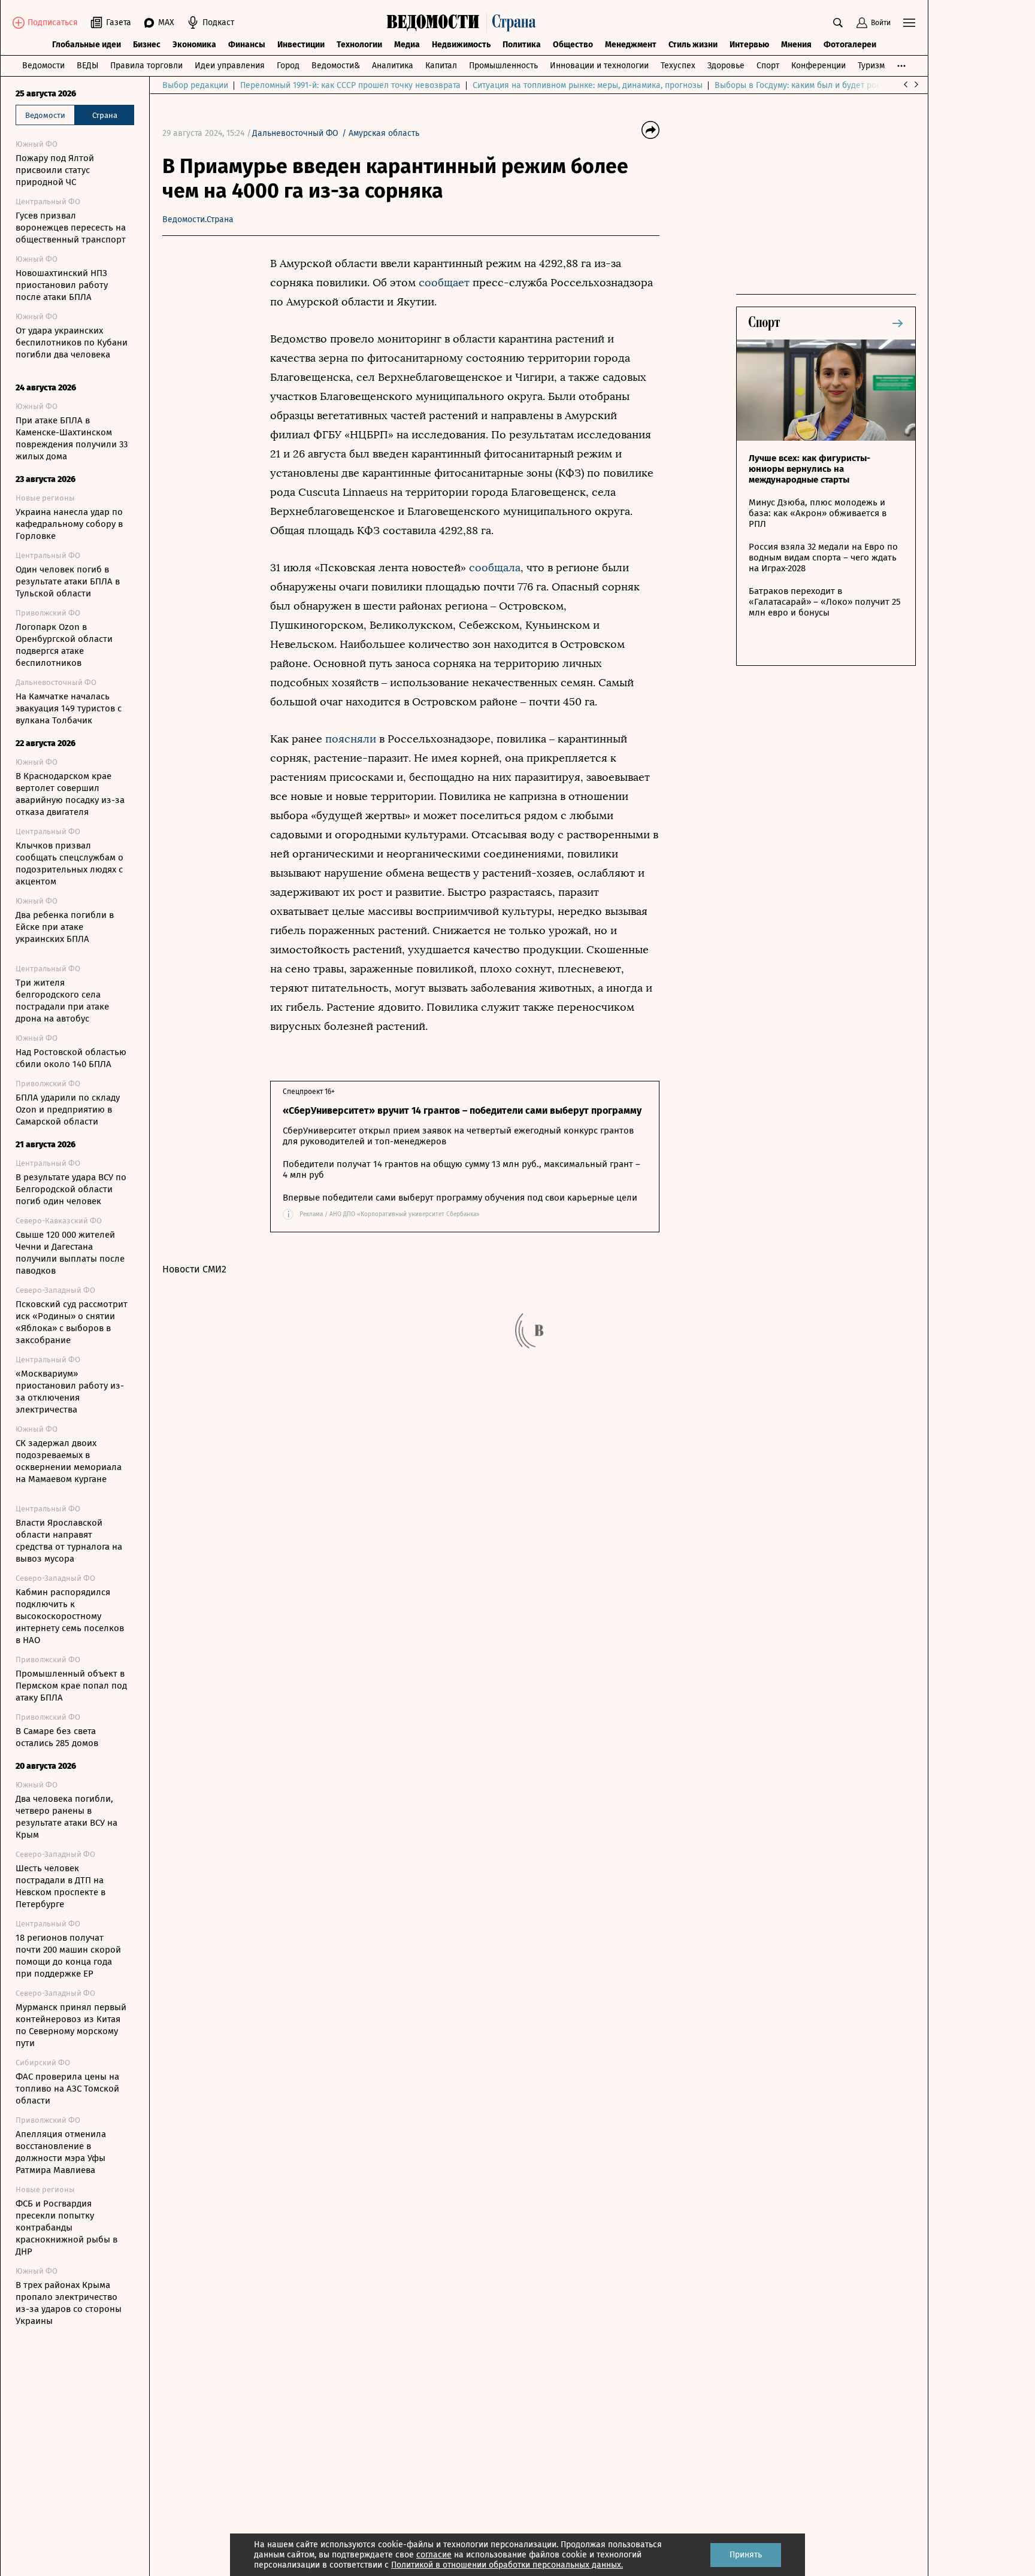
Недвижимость (461, 45)
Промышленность (503, 66)
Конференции (818, 66)
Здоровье (726, 66)
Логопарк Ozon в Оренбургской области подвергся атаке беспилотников (64, 645)
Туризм (871, 66)
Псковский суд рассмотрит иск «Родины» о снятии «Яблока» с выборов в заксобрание (72, 1322)
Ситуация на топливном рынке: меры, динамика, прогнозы (588, 85)
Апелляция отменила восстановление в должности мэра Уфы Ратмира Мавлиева (61, 2152)
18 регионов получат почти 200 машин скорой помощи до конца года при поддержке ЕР (68, 1956)
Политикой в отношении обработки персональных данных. (507, 2565)
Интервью (749, 45)
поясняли (351, 739)
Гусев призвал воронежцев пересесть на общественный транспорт (71, 228)
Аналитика (393, 66)
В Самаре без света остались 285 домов (57, 1737)
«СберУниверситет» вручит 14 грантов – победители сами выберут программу (462, 1110)
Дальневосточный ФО (295, 133)
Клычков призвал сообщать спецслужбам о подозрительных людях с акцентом (69, 863)
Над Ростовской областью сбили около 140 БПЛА (71, 1058)
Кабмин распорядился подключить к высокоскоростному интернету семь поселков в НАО (70, 1616)
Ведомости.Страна (198, 219)
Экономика (194, 45)
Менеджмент (631, 45)
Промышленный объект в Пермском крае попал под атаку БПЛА (71, 1686)
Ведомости (43, 66)
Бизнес (147, 45)
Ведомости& (336, 66)
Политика (522, 45)
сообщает (444, 283)
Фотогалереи (850, 45)
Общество (573, 45)
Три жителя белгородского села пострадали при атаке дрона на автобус (62, 1001)
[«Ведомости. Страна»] (464, 23)
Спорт (768, 66)
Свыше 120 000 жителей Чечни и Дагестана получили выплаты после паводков (70, 1253)
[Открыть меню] (909, 23)
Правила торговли (146, 66)
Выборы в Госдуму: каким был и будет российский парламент (836, 85)
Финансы (247, 45)
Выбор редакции (195, 85)
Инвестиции (301, 45)
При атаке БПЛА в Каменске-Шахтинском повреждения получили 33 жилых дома (72, 438)
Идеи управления (230, 66)
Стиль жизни (693, 45)
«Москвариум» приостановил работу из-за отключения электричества (70, 1392)
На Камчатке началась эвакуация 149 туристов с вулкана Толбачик (69, 708)
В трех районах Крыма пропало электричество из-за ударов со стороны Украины (69, 2303)
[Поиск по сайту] (838, 23)
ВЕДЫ (87, 66)
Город (288, 66)
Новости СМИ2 (194, 1269)
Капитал (441, 66)
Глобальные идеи (87, 45)
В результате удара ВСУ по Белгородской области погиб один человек (71, 1189)
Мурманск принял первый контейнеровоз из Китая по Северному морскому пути (71, 2025)
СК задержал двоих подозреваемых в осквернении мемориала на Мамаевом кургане (69, 1461)
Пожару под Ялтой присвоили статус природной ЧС (55, 170)
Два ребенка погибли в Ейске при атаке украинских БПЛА (65, 927)
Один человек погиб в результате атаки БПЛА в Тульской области (68, 581)
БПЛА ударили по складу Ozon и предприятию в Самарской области (68, 1110)
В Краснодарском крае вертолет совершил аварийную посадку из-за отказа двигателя (70, 794)
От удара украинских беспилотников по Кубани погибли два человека (72, 343)
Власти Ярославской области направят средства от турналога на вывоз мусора (69, 1541)
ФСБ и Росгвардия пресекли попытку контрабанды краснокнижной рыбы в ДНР (66, 2228)
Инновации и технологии (599, 66)
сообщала (495, 568)
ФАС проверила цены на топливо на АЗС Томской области (67, 2089)
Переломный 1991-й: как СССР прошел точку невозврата (350, 85)
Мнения (796, 45)
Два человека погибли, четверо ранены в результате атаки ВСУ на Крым (66, 1817)
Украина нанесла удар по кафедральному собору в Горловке (69, 524)
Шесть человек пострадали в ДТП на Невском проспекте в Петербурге (60, 1886)
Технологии (359, 45)
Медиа (407, 45)
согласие (434, 2555)
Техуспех (678, 66)
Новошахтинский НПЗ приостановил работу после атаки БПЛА (62, 285)
